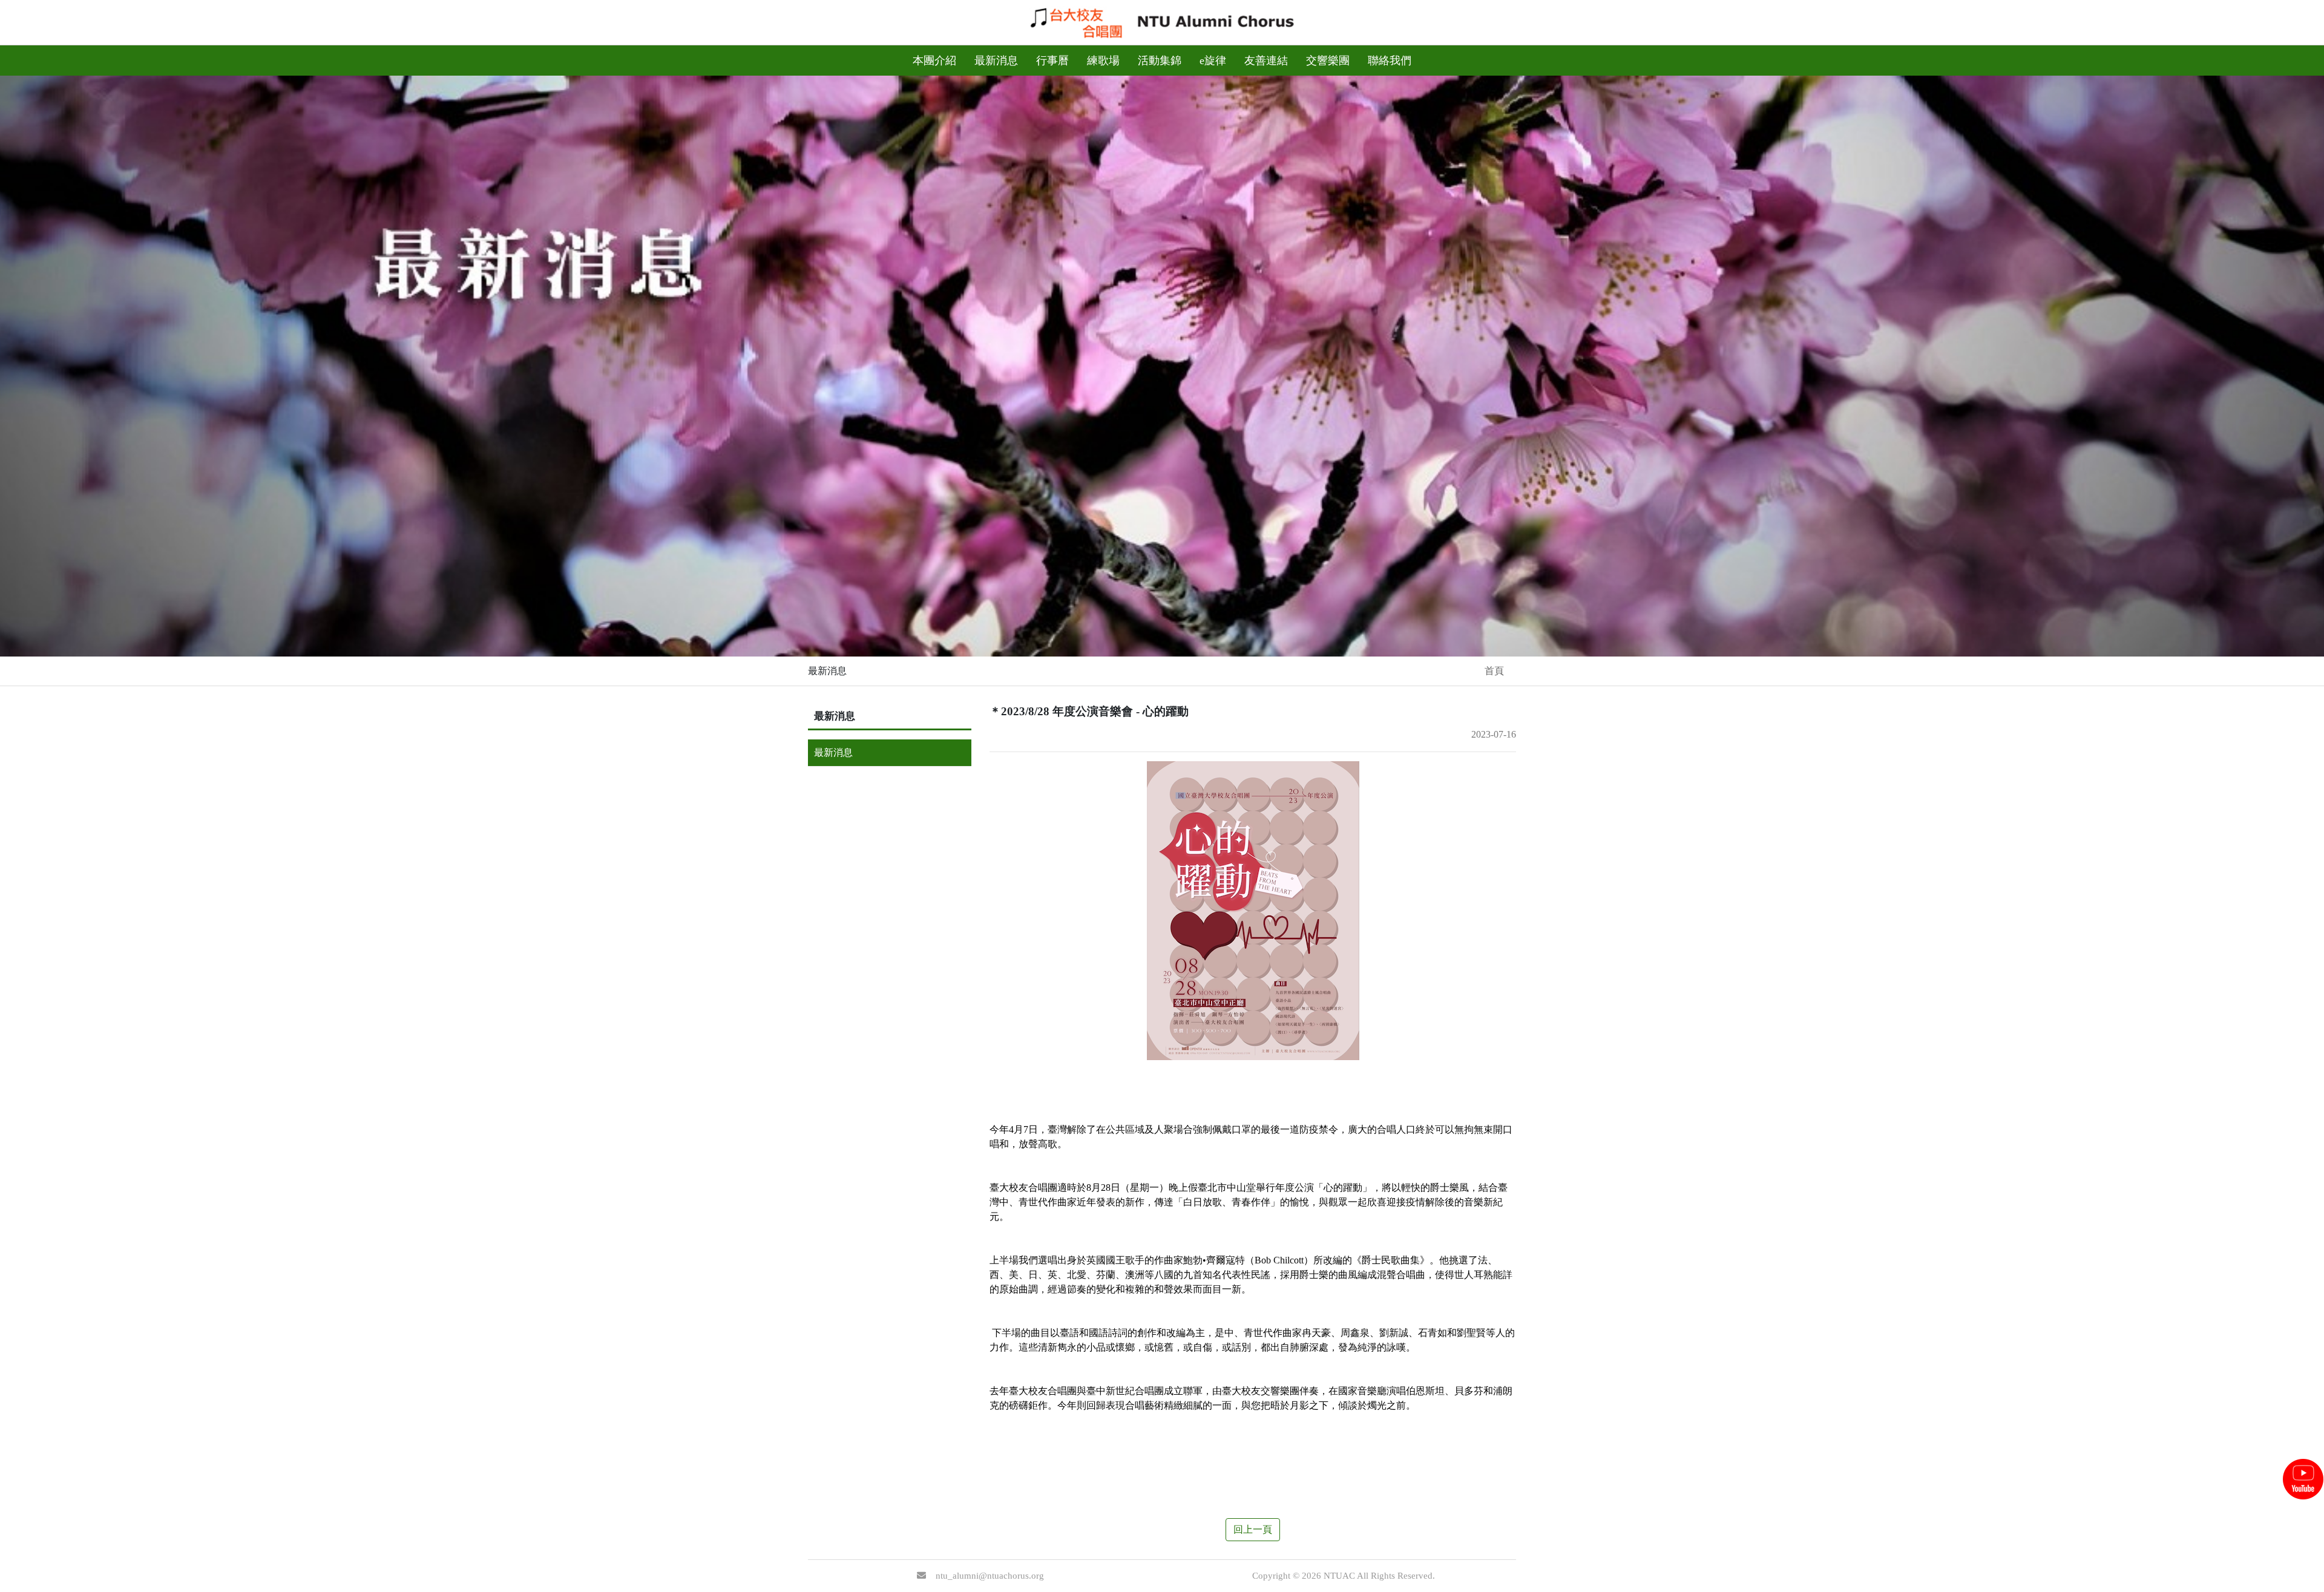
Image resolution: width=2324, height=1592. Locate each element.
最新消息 (996, 61)
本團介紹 (934, 61)
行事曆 (1052, 61)
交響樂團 (1328, 61)
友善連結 (1266, 61)
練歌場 (1103, 61)
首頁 (1494, 671)
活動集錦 (1160, 61)
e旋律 (1213, 61)
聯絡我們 (1390, 61)
